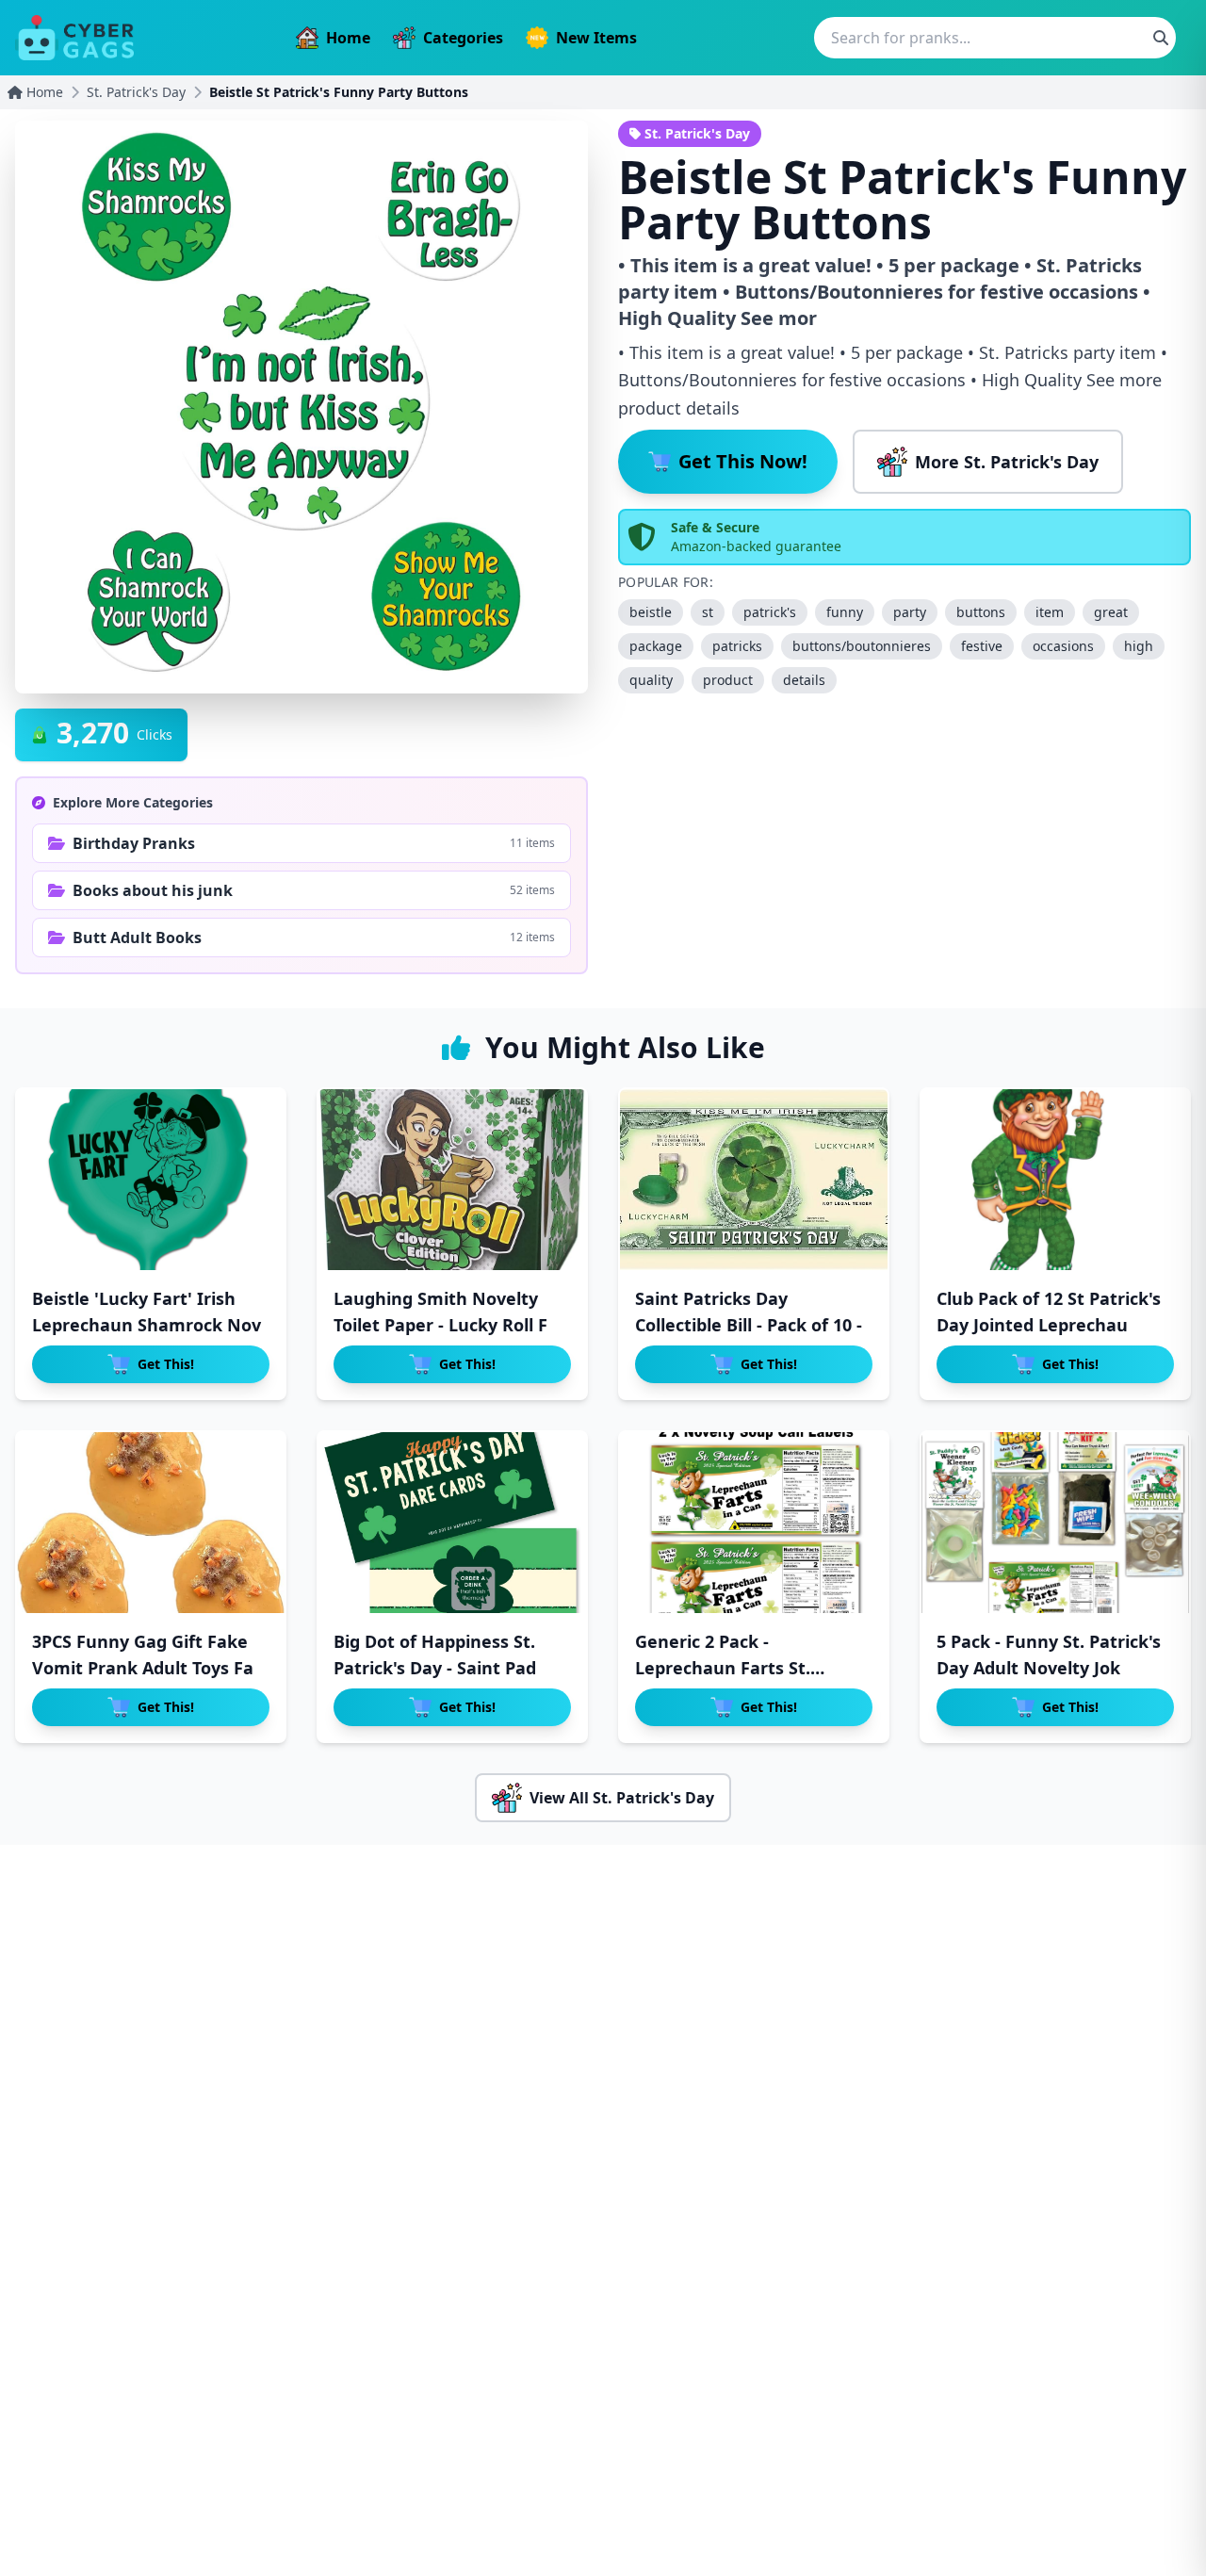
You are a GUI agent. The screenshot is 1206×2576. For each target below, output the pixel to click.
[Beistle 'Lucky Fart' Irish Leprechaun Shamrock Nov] (151, 1180)
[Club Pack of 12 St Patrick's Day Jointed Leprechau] (1055, 1180)
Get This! (166, 1364)
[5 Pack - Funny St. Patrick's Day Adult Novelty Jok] (1055, 1523)
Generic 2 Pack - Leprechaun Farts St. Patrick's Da (723, 1668)
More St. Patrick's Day (1007, 462)
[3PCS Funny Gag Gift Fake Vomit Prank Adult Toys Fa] (151, 1523)
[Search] (1161, 38)
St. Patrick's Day (136, 92)
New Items (596, 38)
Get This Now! (743, 461)
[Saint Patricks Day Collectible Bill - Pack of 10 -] (754, 1180)
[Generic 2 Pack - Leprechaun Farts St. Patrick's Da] (754, 1523)
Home (348, 38)
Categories (463, 38)
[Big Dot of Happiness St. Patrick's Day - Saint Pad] (452, 1523)
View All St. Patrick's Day (622, 1798)
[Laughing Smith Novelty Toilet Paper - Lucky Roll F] (452, 1180)
